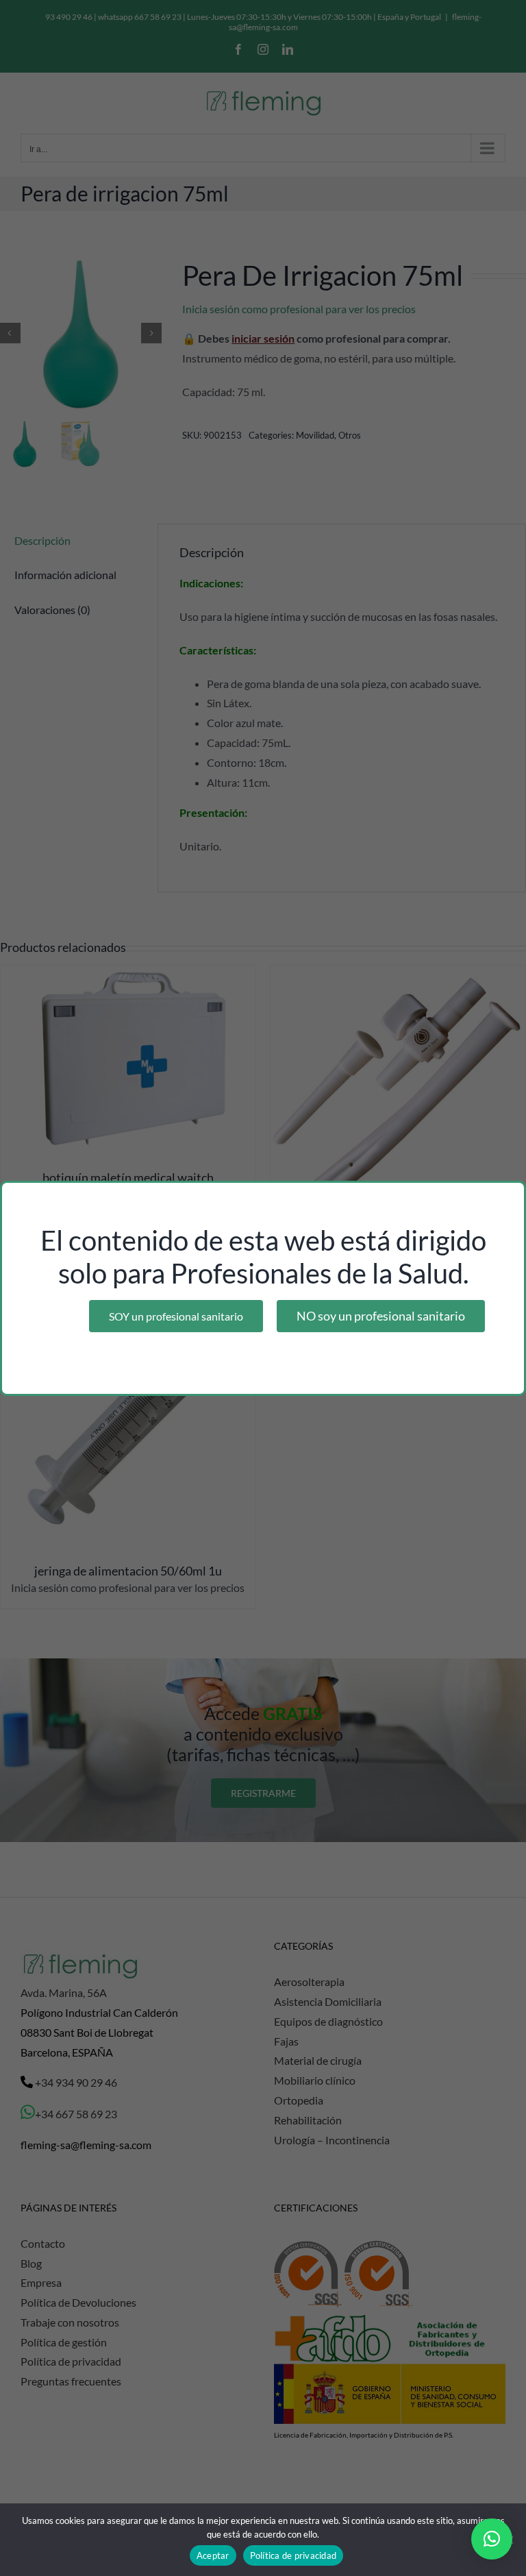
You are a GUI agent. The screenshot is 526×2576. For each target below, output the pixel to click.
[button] (492, 2539)
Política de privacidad (293, 2555)
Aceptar (213, 2555)
